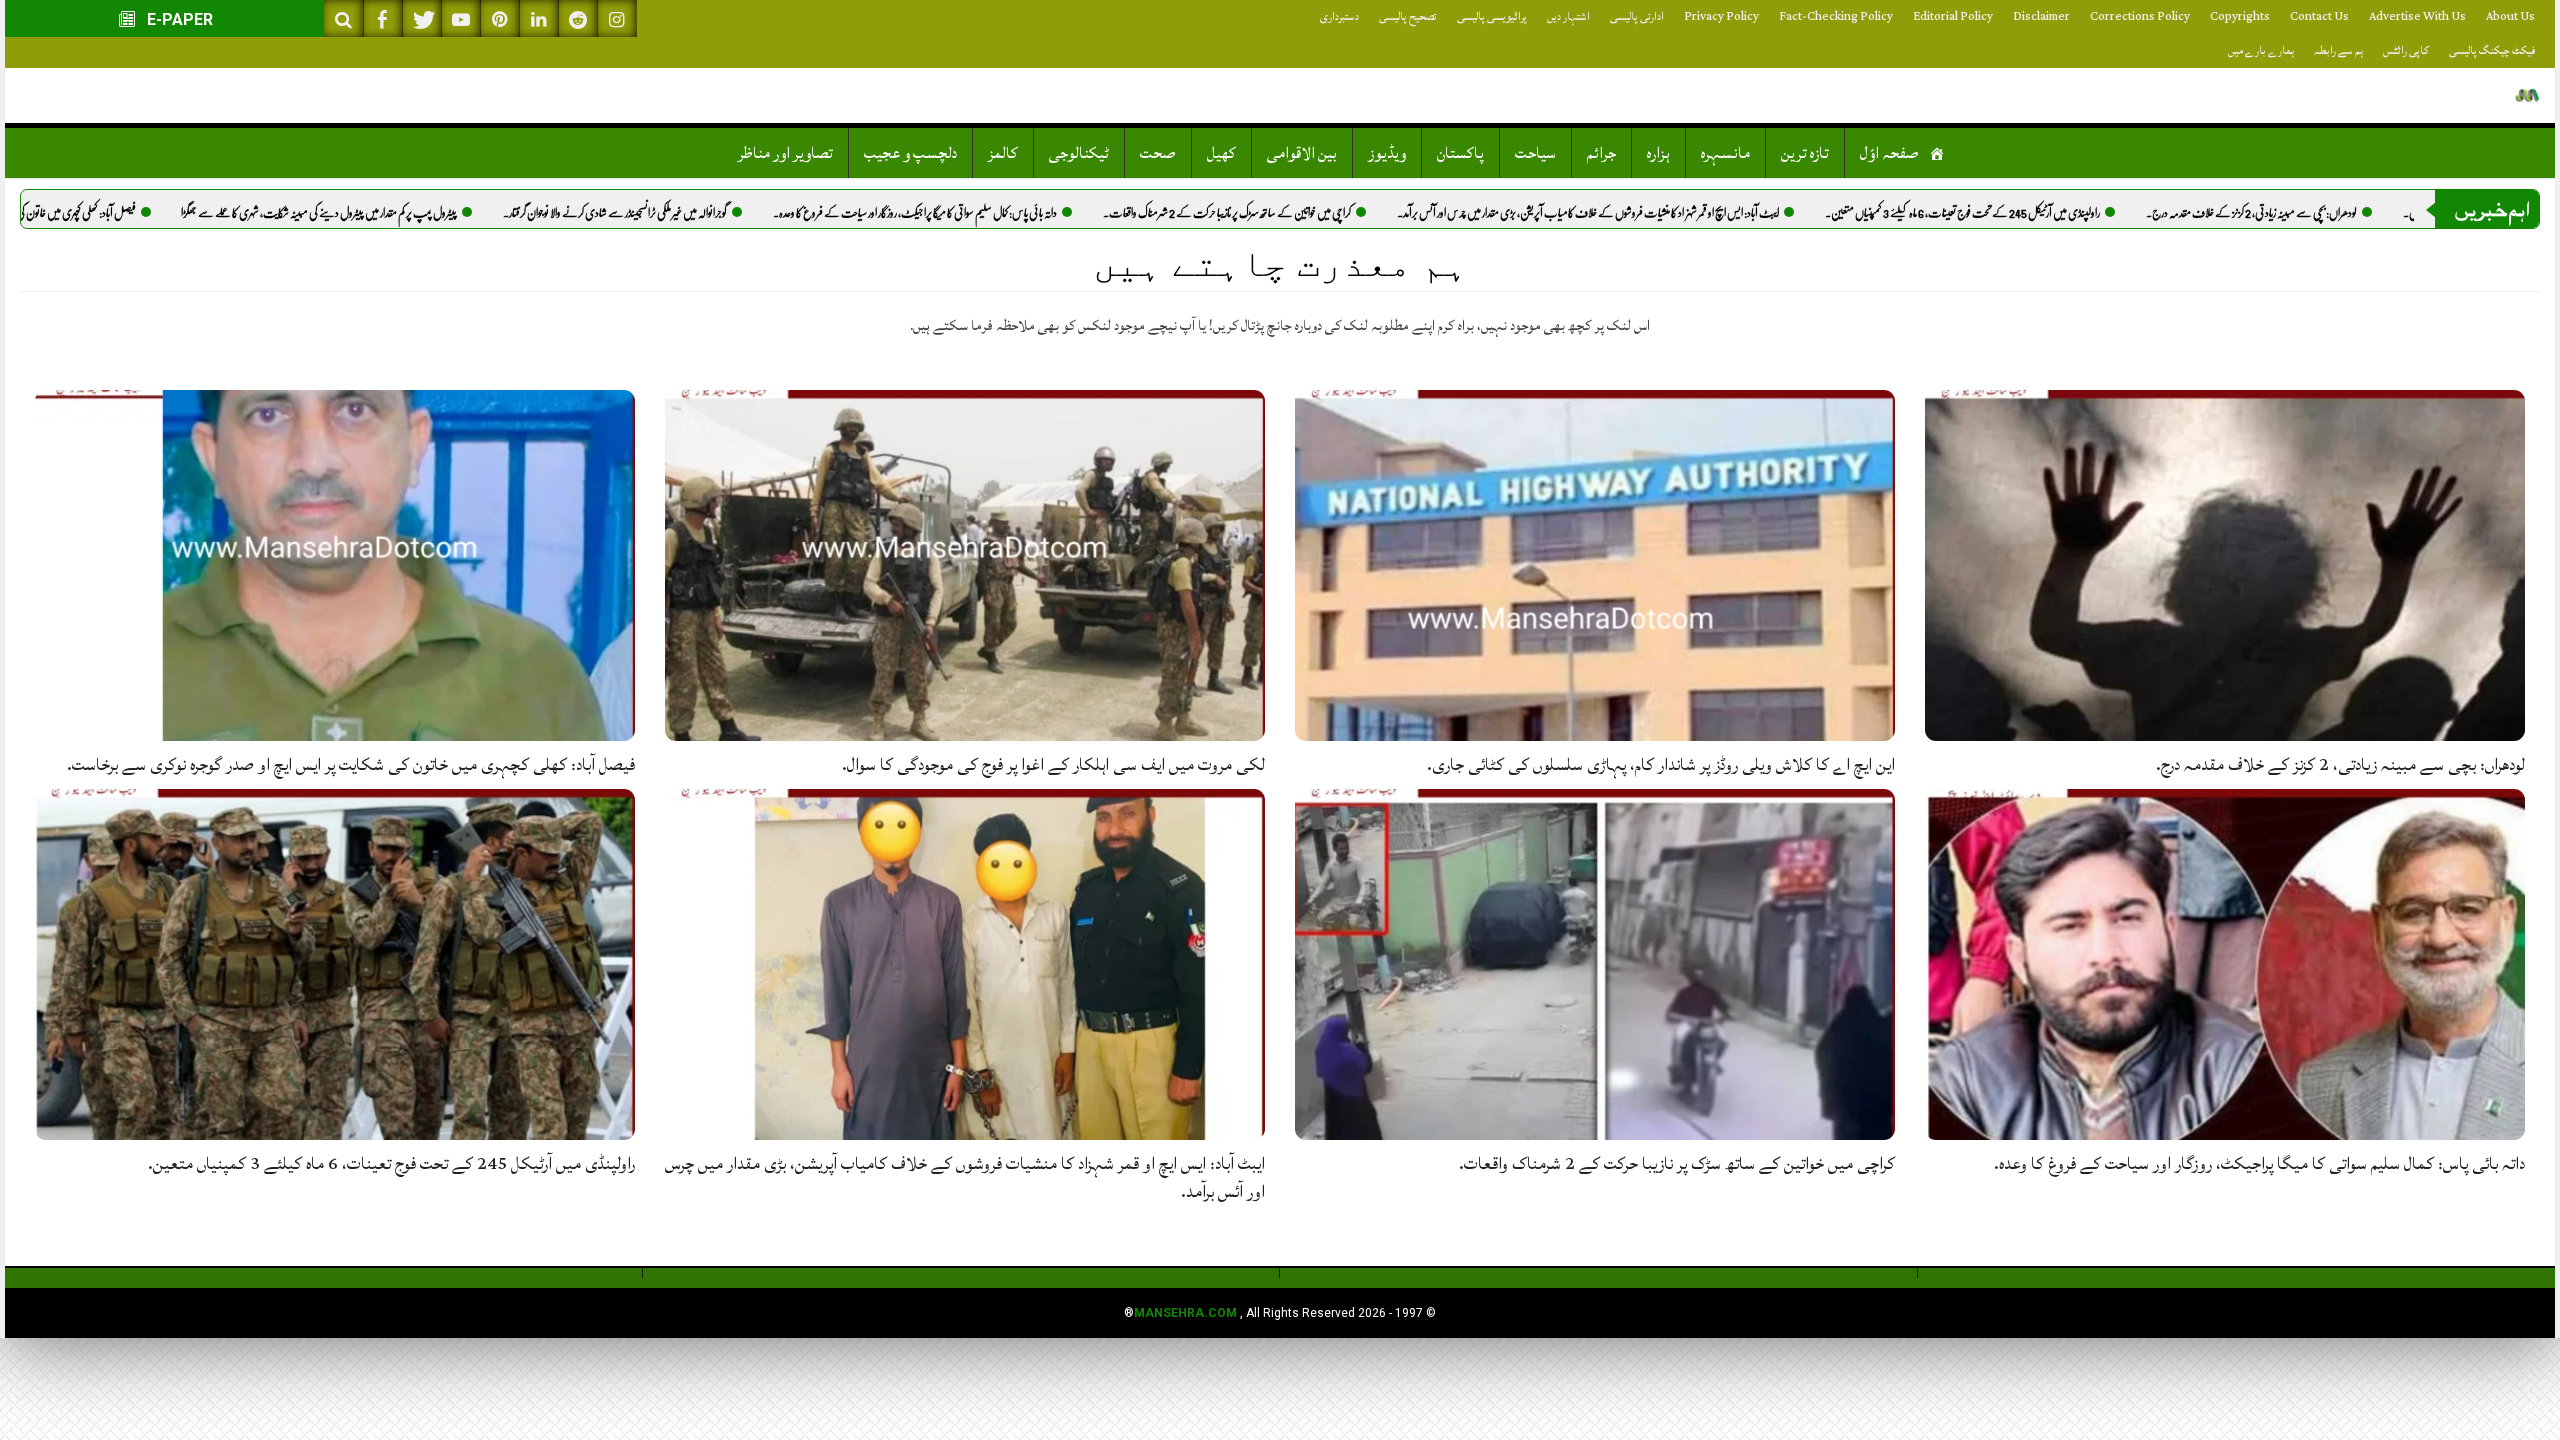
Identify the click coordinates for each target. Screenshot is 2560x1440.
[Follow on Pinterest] (500, 18)
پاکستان (1460, 153)
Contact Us (2319, 16)
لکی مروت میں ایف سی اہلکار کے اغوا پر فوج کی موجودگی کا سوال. (1053, 764)
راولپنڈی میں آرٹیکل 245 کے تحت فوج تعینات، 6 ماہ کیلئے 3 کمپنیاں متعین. (2036, 213)
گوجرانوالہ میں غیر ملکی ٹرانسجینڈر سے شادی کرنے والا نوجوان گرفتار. (689, 213)
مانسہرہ (1725, 153)
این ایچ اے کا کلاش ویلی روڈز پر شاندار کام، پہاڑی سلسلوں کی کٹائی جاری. (1661, 764)
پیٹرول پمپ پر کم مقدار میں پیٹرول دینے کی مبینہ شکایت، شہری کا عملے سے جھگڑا (393, 213)
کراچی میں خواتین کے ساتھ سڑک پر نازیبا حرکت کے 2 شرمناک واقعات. (1301, 213)
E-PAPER (178, 19)
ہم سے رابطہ (2338, 50)
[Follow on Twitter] (422, 18)
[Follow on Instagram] (617, 18)
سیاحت (1535, 153)
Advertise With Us (2417, 16)
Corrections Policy (2140, 16)
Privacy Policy (1721, 16)
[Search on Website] (344, 18)
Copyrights (2240, 16)
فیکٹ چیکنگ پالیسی (2492, 50)
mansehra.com (1185, 1313)
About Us (2510, 16)
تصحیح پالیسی (1408, 16)
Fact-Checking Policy (1836, 16)
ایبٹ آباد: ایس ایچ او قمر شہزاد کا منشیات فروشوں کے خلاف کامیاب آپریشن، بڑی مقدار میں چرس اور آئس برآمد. (1662, 213)
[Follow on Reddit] (578, 18)
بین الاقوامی (1302, 153)
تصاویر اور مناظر (785, 153)
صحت (1158, 153)
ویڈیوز (1387, 153)
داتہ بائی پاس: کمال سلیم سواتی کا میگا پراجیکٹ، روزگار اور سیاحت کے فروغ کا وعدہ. (989, 213)
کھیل (1221, 153)
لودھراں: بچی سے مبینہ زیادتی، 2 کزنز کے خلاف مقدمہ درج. (2325, 213)
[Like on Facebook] (383, 18)
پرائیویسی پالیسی (1492, 16)
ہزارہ (1658, 153)
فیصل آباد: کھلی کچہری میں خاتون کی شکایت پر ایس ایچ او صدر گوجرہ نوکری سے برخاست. (351, 764)
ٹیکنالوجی (1079, 153)
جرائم (1601, 153)
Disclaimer (2041, 16)
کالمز (1003, 153)
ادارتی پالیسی (1637, 16)
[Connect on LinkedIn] (539, 18)
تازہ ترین (1805, 153)
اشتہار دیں (1568, 16)
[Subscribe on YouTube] (461, 18)
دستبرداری (1339, 16)
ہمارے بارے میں (2261, 50)
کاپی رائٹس (2406, 50)
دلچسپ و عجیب (910, 153)
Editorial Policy (1953, 16)
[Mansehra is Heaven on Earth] (2527, 95)
